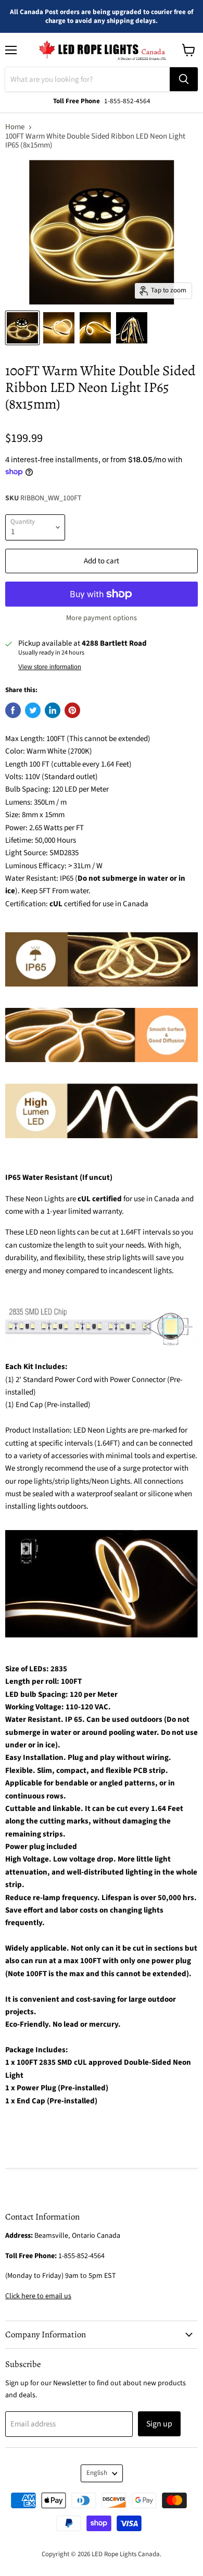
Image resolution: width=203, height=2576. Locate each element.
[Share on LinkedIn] (53, 710)
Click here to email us (38, 2296)
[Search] (184, 79)
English (97, 2473)
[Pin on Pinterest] (72, 710)
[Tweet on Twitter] (33, 710)
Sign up (159, 2424)
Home (15, 127)
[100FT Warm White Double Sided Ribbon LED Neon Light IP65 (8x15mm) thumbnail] (22, 328)
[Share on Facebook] (13, 710)
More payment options (102, 618)
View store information (50, 667)
